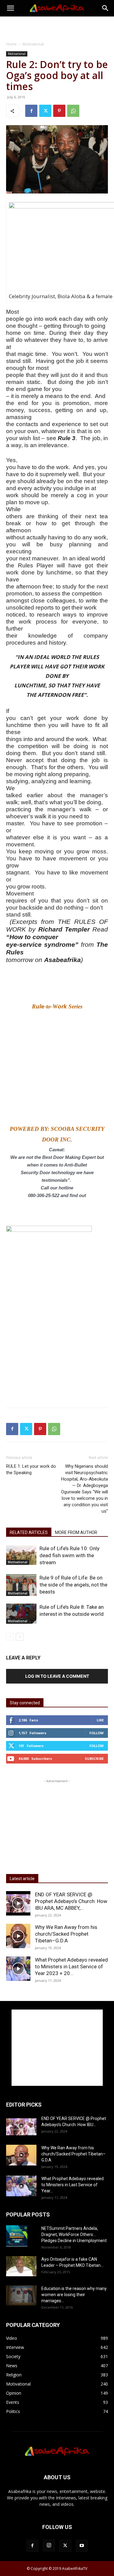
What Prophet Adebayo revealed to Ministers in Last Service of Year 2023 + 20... (71, 1966)
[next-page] (20, 1637)
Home (11, 44)
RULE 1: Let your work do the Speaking (31, 1469)
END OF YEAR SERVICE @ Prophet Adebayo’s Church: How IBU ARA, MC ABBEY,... (71, 1901)
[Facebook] (31, 111)
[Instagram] (49, 2545)
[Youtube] (82, 2546)
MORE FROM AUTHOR (76, 1532)
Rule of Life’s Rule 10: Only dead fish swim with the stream (69, 1555)
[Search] (105, 8)
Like (100, 1720)
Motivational (33, 44)
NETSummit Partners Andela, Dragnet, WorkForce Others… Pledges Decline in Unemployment (74, 2234)
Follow (97, 1733)
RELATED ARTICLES (29, 1532)
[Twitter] (45, 111)
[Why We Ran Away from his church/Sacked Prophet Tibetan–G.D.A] (18, 1936)
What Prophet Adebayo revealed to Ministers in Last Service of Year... (73, 2185)
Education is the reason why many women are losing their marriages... (74, 2295)
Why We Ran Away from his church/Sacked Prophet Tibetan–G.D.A (66, 1934)
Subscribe (94, 1758)
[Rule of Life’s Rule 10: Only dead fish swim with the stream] (21, 1555)
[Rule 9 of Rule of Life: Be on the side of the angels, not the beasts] (21, 1585)
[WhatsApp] (73, 111)
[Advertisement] (57, 27)
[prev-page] (10, 1637)
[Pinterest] (59, 111)
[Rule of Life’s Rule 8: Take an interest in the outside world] (21, 1614)
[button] (10, 8)
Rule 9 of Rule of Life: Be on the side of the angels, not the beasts (73, 1585)
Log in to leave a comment (57, 1676)
